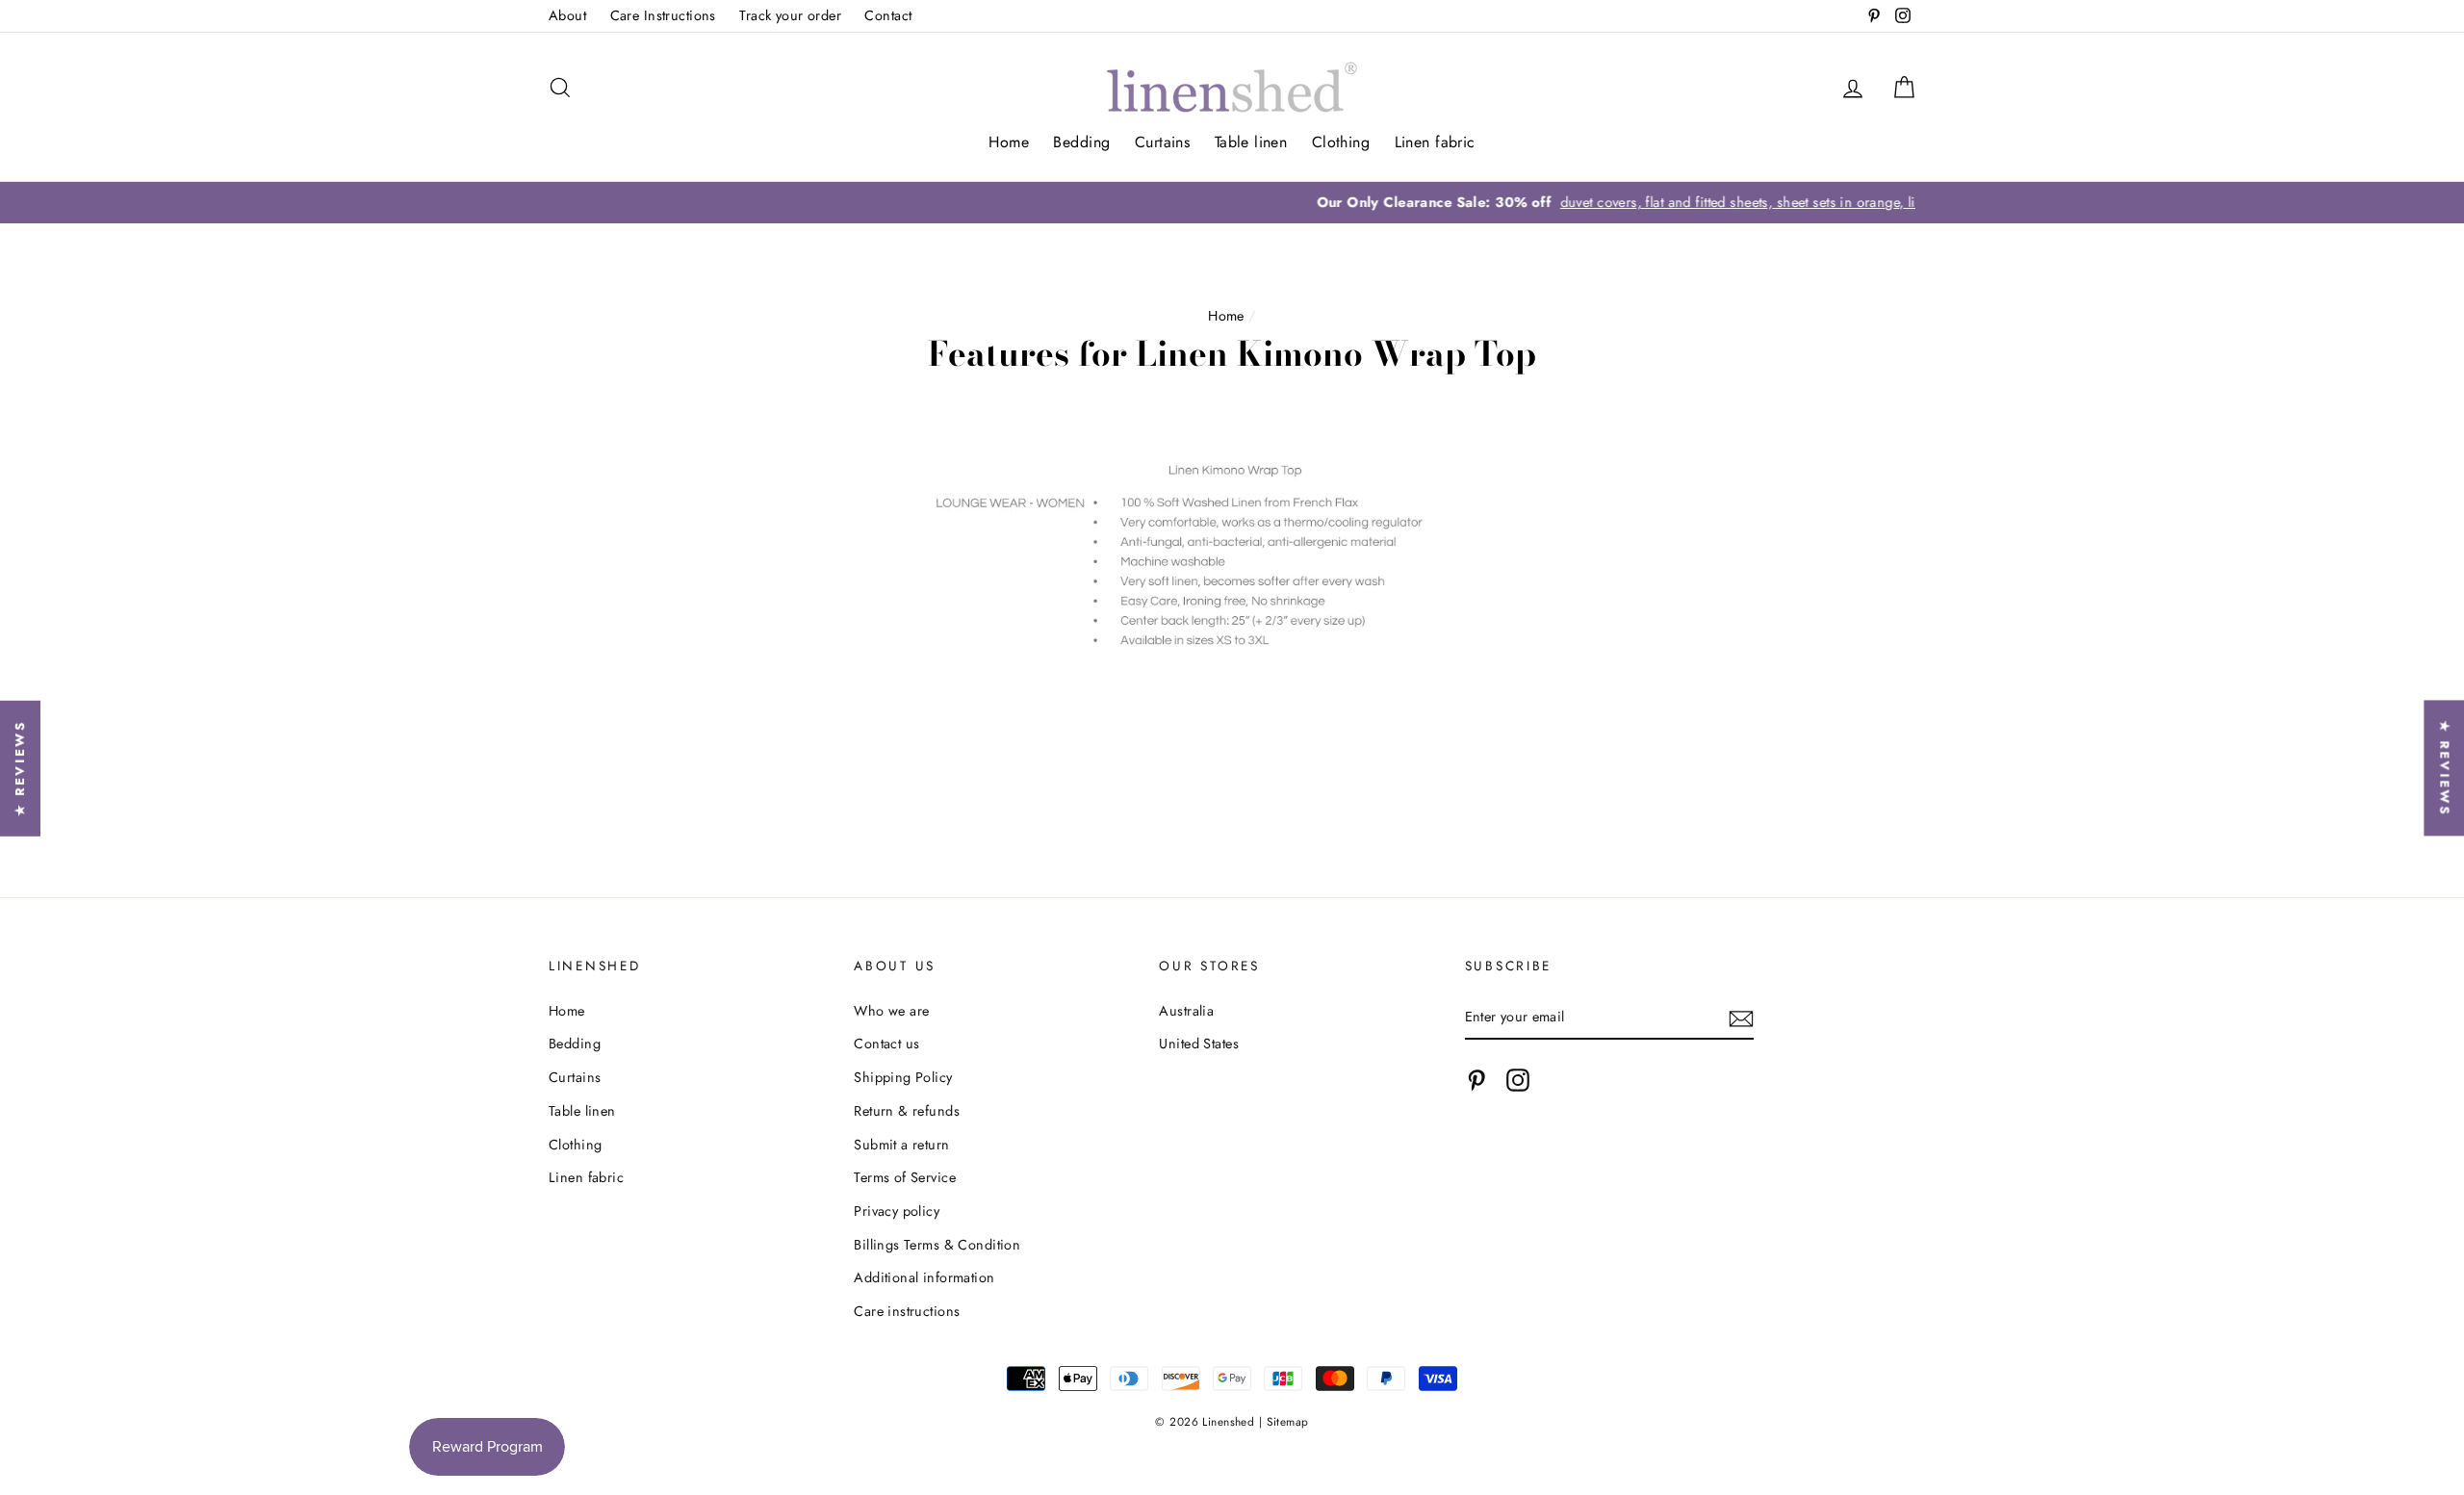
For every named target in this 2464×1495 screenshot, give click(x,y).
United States (1199, 1044)
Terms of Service (905, 1177)
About (567, 15)
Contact (888, 15)
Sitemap (1288, 1421)
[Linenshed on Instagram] (1518, 1081)
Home (1009, 142)
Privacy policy (897, 1211)
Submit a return (901, 1145)
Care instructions (907, 1311)
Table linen (1251, 142)
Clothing (1341, 142)
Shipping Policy (903, 1077)
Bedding (1081, 142)
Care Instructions (663, 15)
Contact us (886, 1044)
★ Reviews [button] (2444, 768)
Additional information (924, 1277)
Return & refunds (907, 1111)
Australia (1186, 1011)
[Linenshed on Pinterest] (1476, 1081)
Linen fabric (1435, 142)
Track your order (790, 15)
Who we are (891, 1011)
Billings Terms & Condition (937, 1245)
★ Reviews (20, 768)
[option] (1232, 203)
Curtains (1162, 142)
